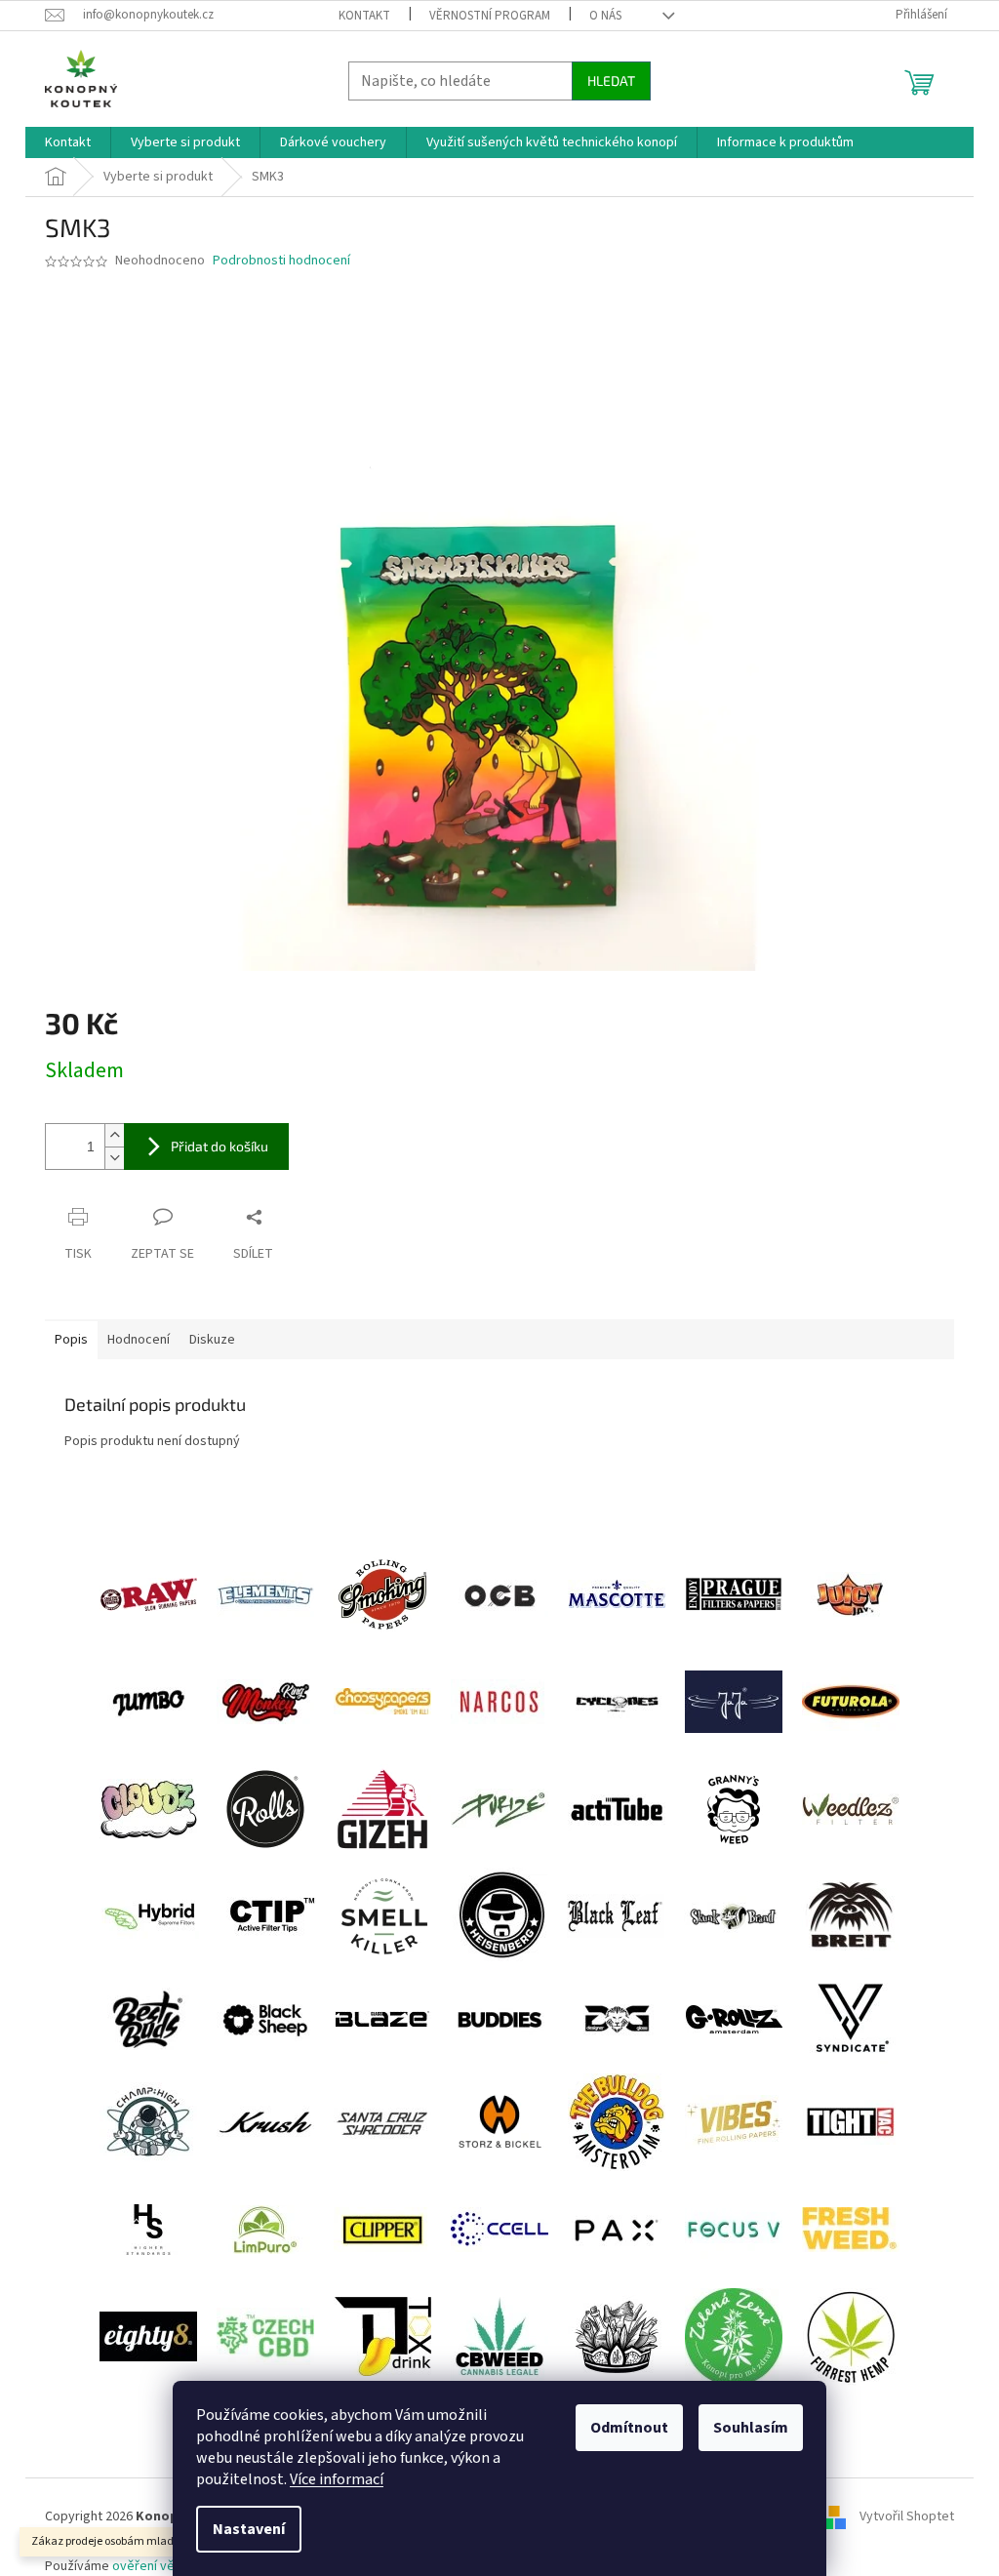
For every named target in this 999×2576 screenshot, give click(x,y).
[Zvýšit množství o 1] (114, 1135)
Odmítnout (629, 2428)
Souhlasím (751, 2428)
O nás (605, 16)
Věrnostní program (490, 16)
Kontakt (364, 16)
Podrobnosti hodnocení (281, 261)
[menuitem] (68, 142)
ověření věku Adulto (171, 2566)
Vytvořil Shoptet (907, 2517)
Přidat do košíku (220, 1146)
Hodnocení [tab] (139, 1340)
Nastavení (249, 2529)
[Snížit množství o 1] (114, 1158)
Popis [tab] (71, 1340)
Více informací (337, 2479)
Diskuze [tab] (212, 1340)
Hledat (611, 80)
